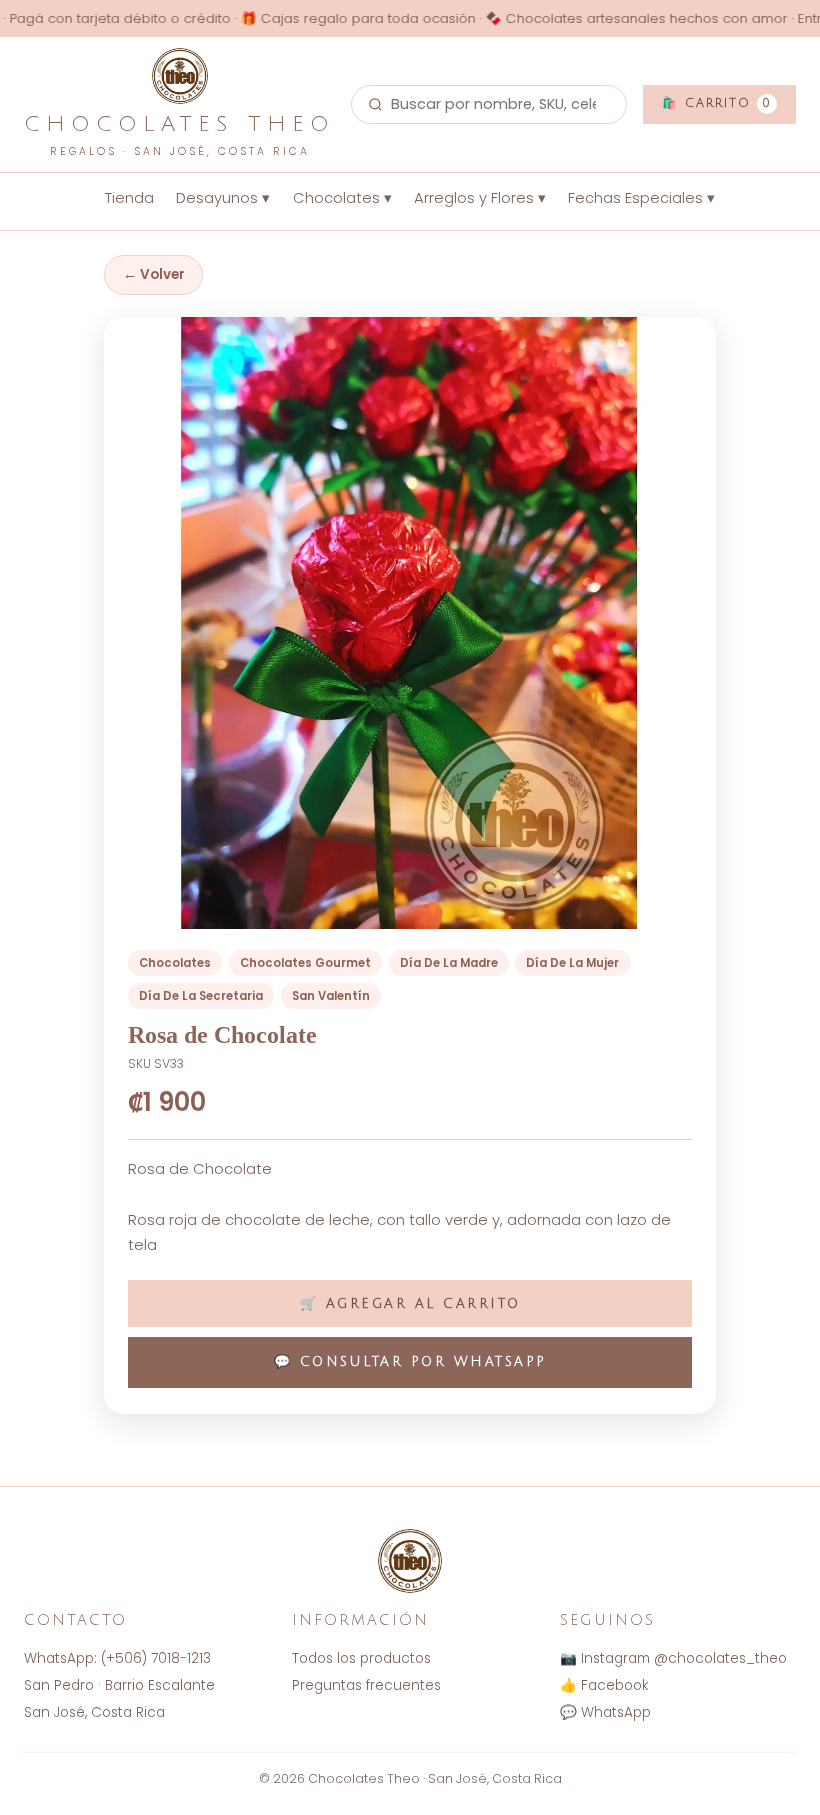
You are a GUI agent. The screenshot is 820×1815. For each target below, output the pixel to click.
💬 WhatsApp (605, 1712)
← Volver (154, 274)
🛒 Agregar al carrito (410, 1304)
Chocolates (175, 963)
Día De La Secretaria (201, 996)
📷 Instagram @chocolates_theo (673, 1658)
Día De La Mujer (572, 963)
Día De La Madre (449, 963)
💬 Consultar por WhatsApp (410, 1362)
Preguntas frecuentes (366, 1685)
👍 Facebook (604, 1685)
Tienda (129, 198)
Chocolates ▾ (342, 198)
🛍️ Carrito (717, 103)
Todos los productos (361, 1658)
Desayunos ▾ (223, 198)
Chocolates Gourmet (305, 963)
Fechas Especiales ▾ (641, 198)
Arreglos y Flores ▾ (480, 198)
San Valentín (331, 996)
